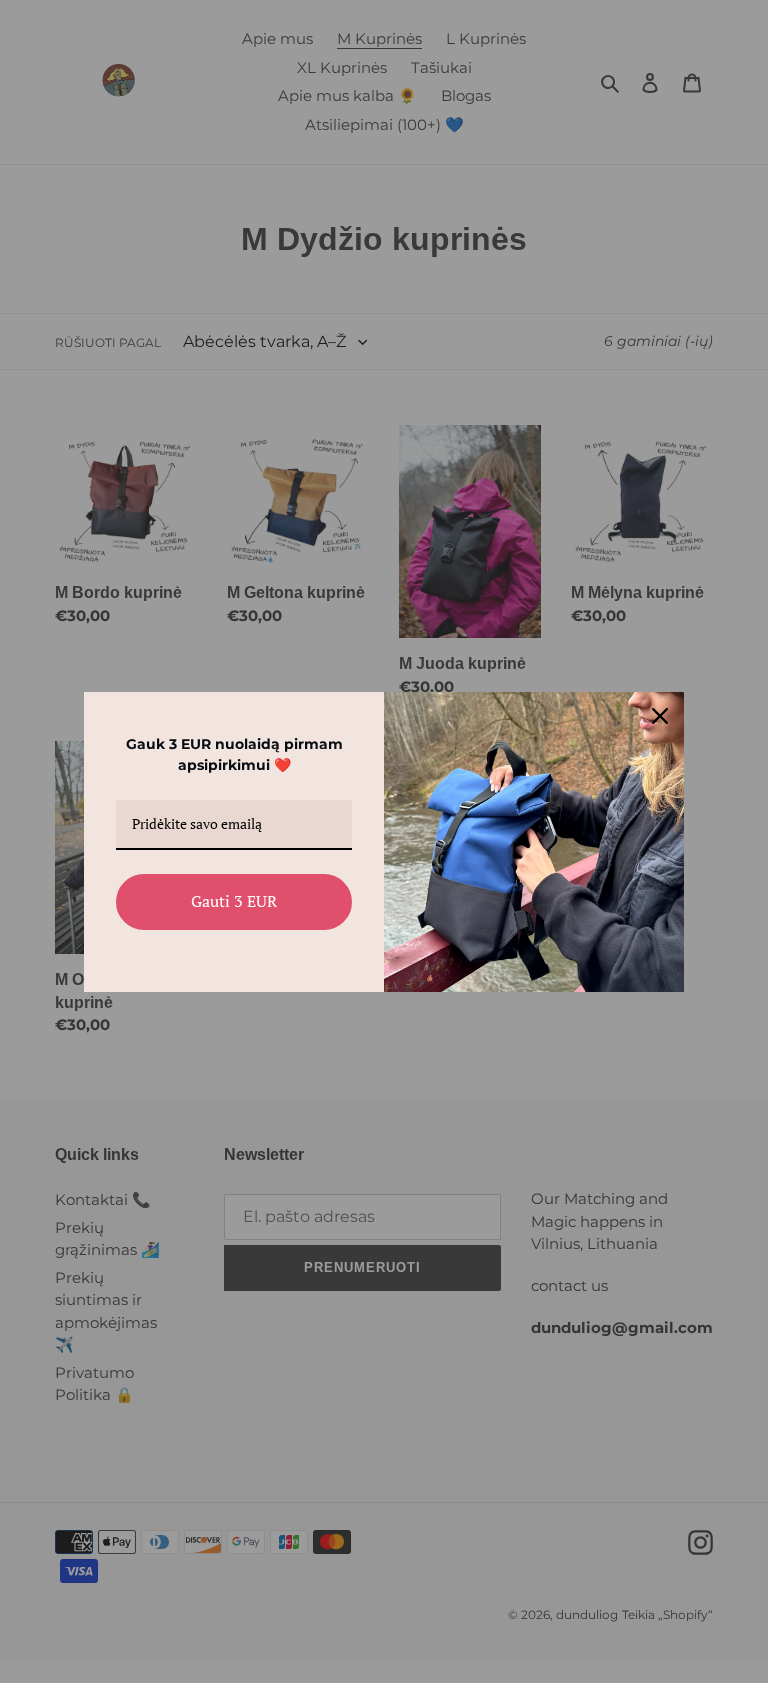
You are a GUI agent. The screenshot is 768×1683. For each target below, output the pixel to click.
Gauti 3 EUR (234, 901)
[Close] (660, 716)
